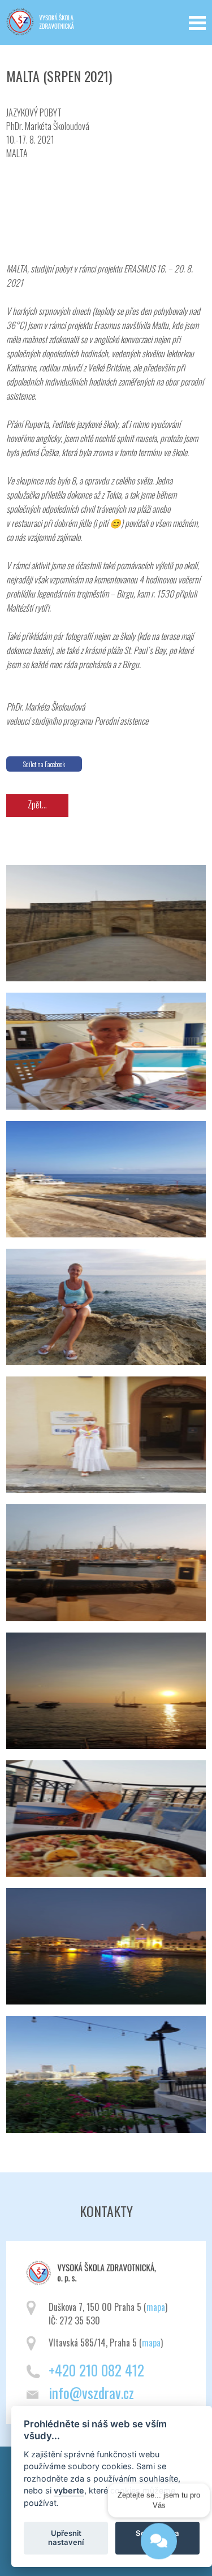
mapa (156, 2307)
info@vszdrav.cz (91, 2393)
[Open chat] (159, 2545)
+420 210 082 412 (96, 2370)
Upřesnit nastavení (66, 2538)
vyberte (69, 2490)
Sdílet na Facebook (44, 764)
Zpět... (37, 804)
